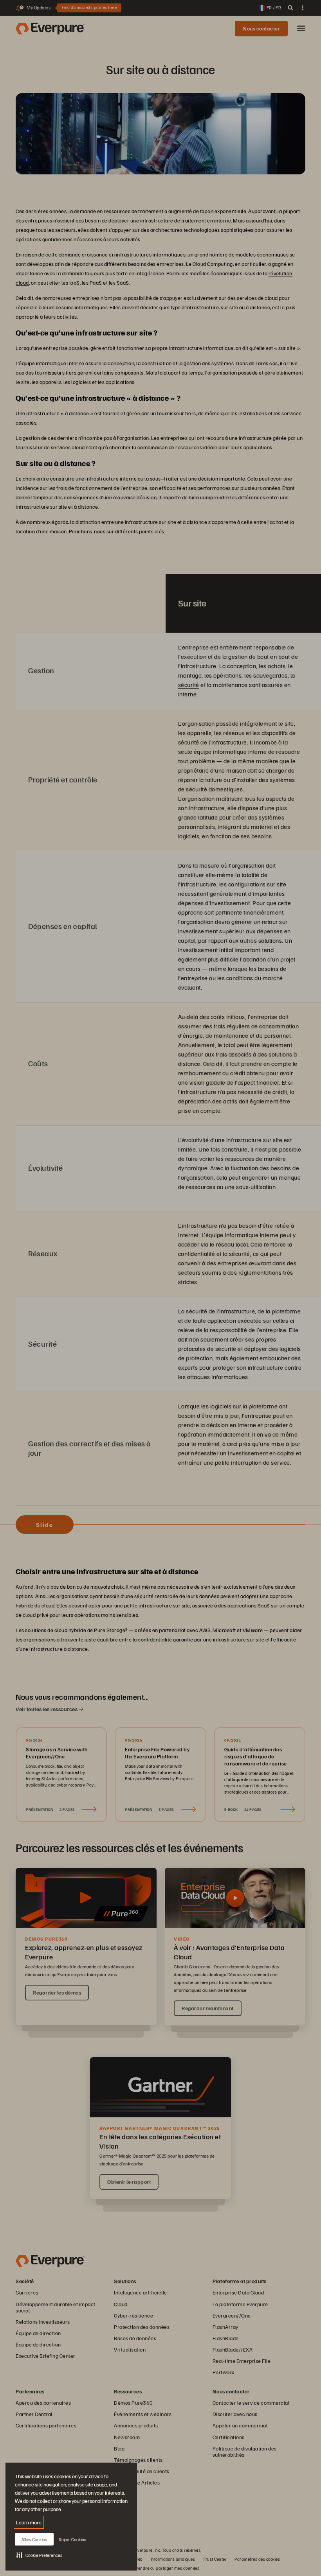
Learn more (29, 2522)
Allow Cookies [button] (34, 2539)
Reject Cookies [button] (72, 2539)
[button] (39, 2555)
